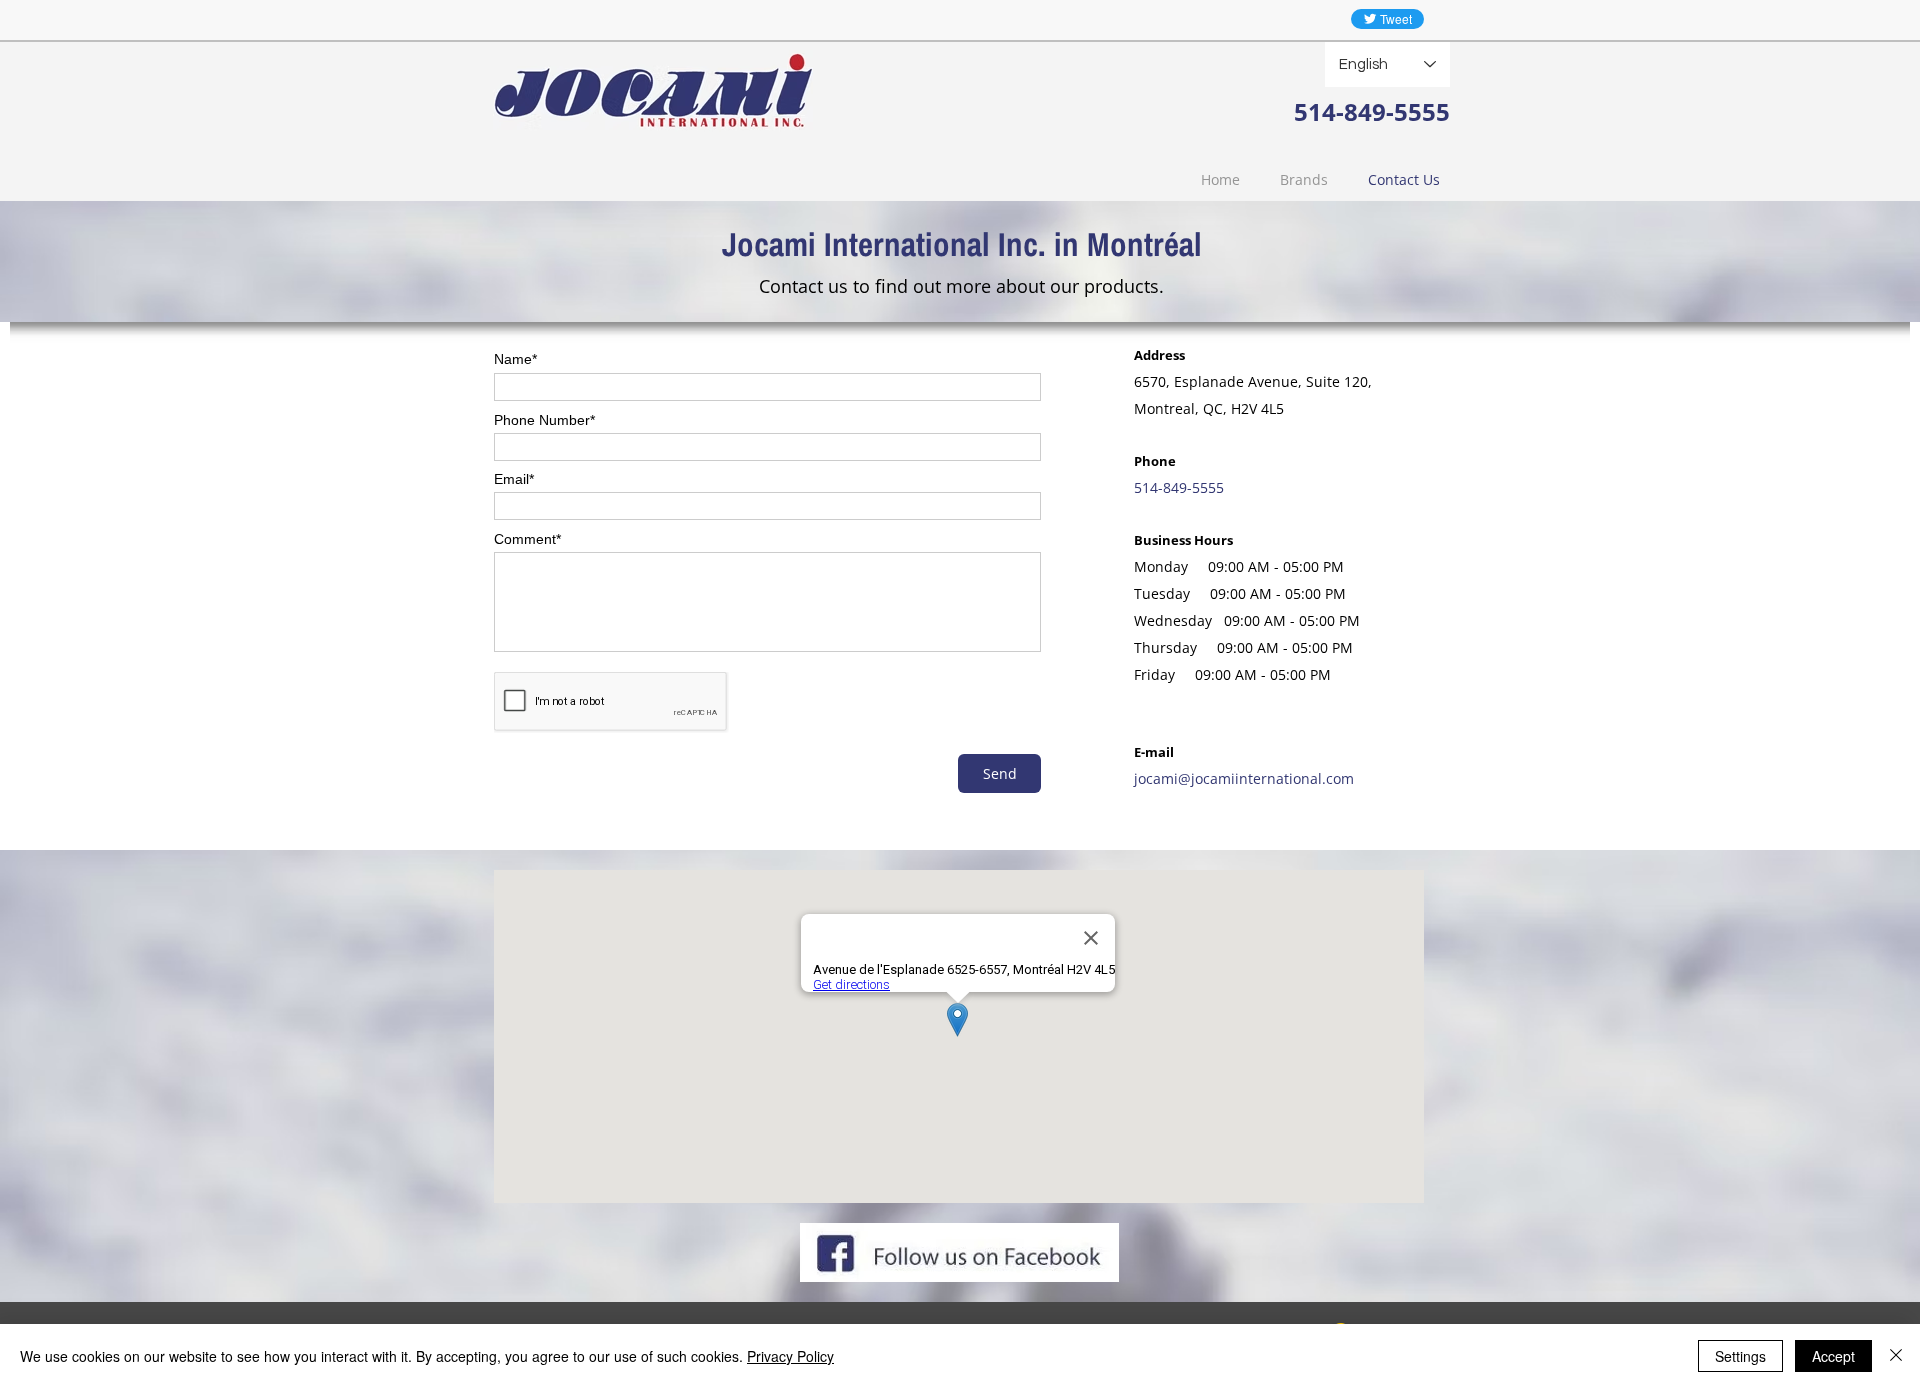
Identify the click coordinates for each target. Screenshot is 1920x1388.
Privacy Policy (790, 1356)
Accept (1833, 1356)
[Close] (1896, 1356)
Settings (1740, 1356)
